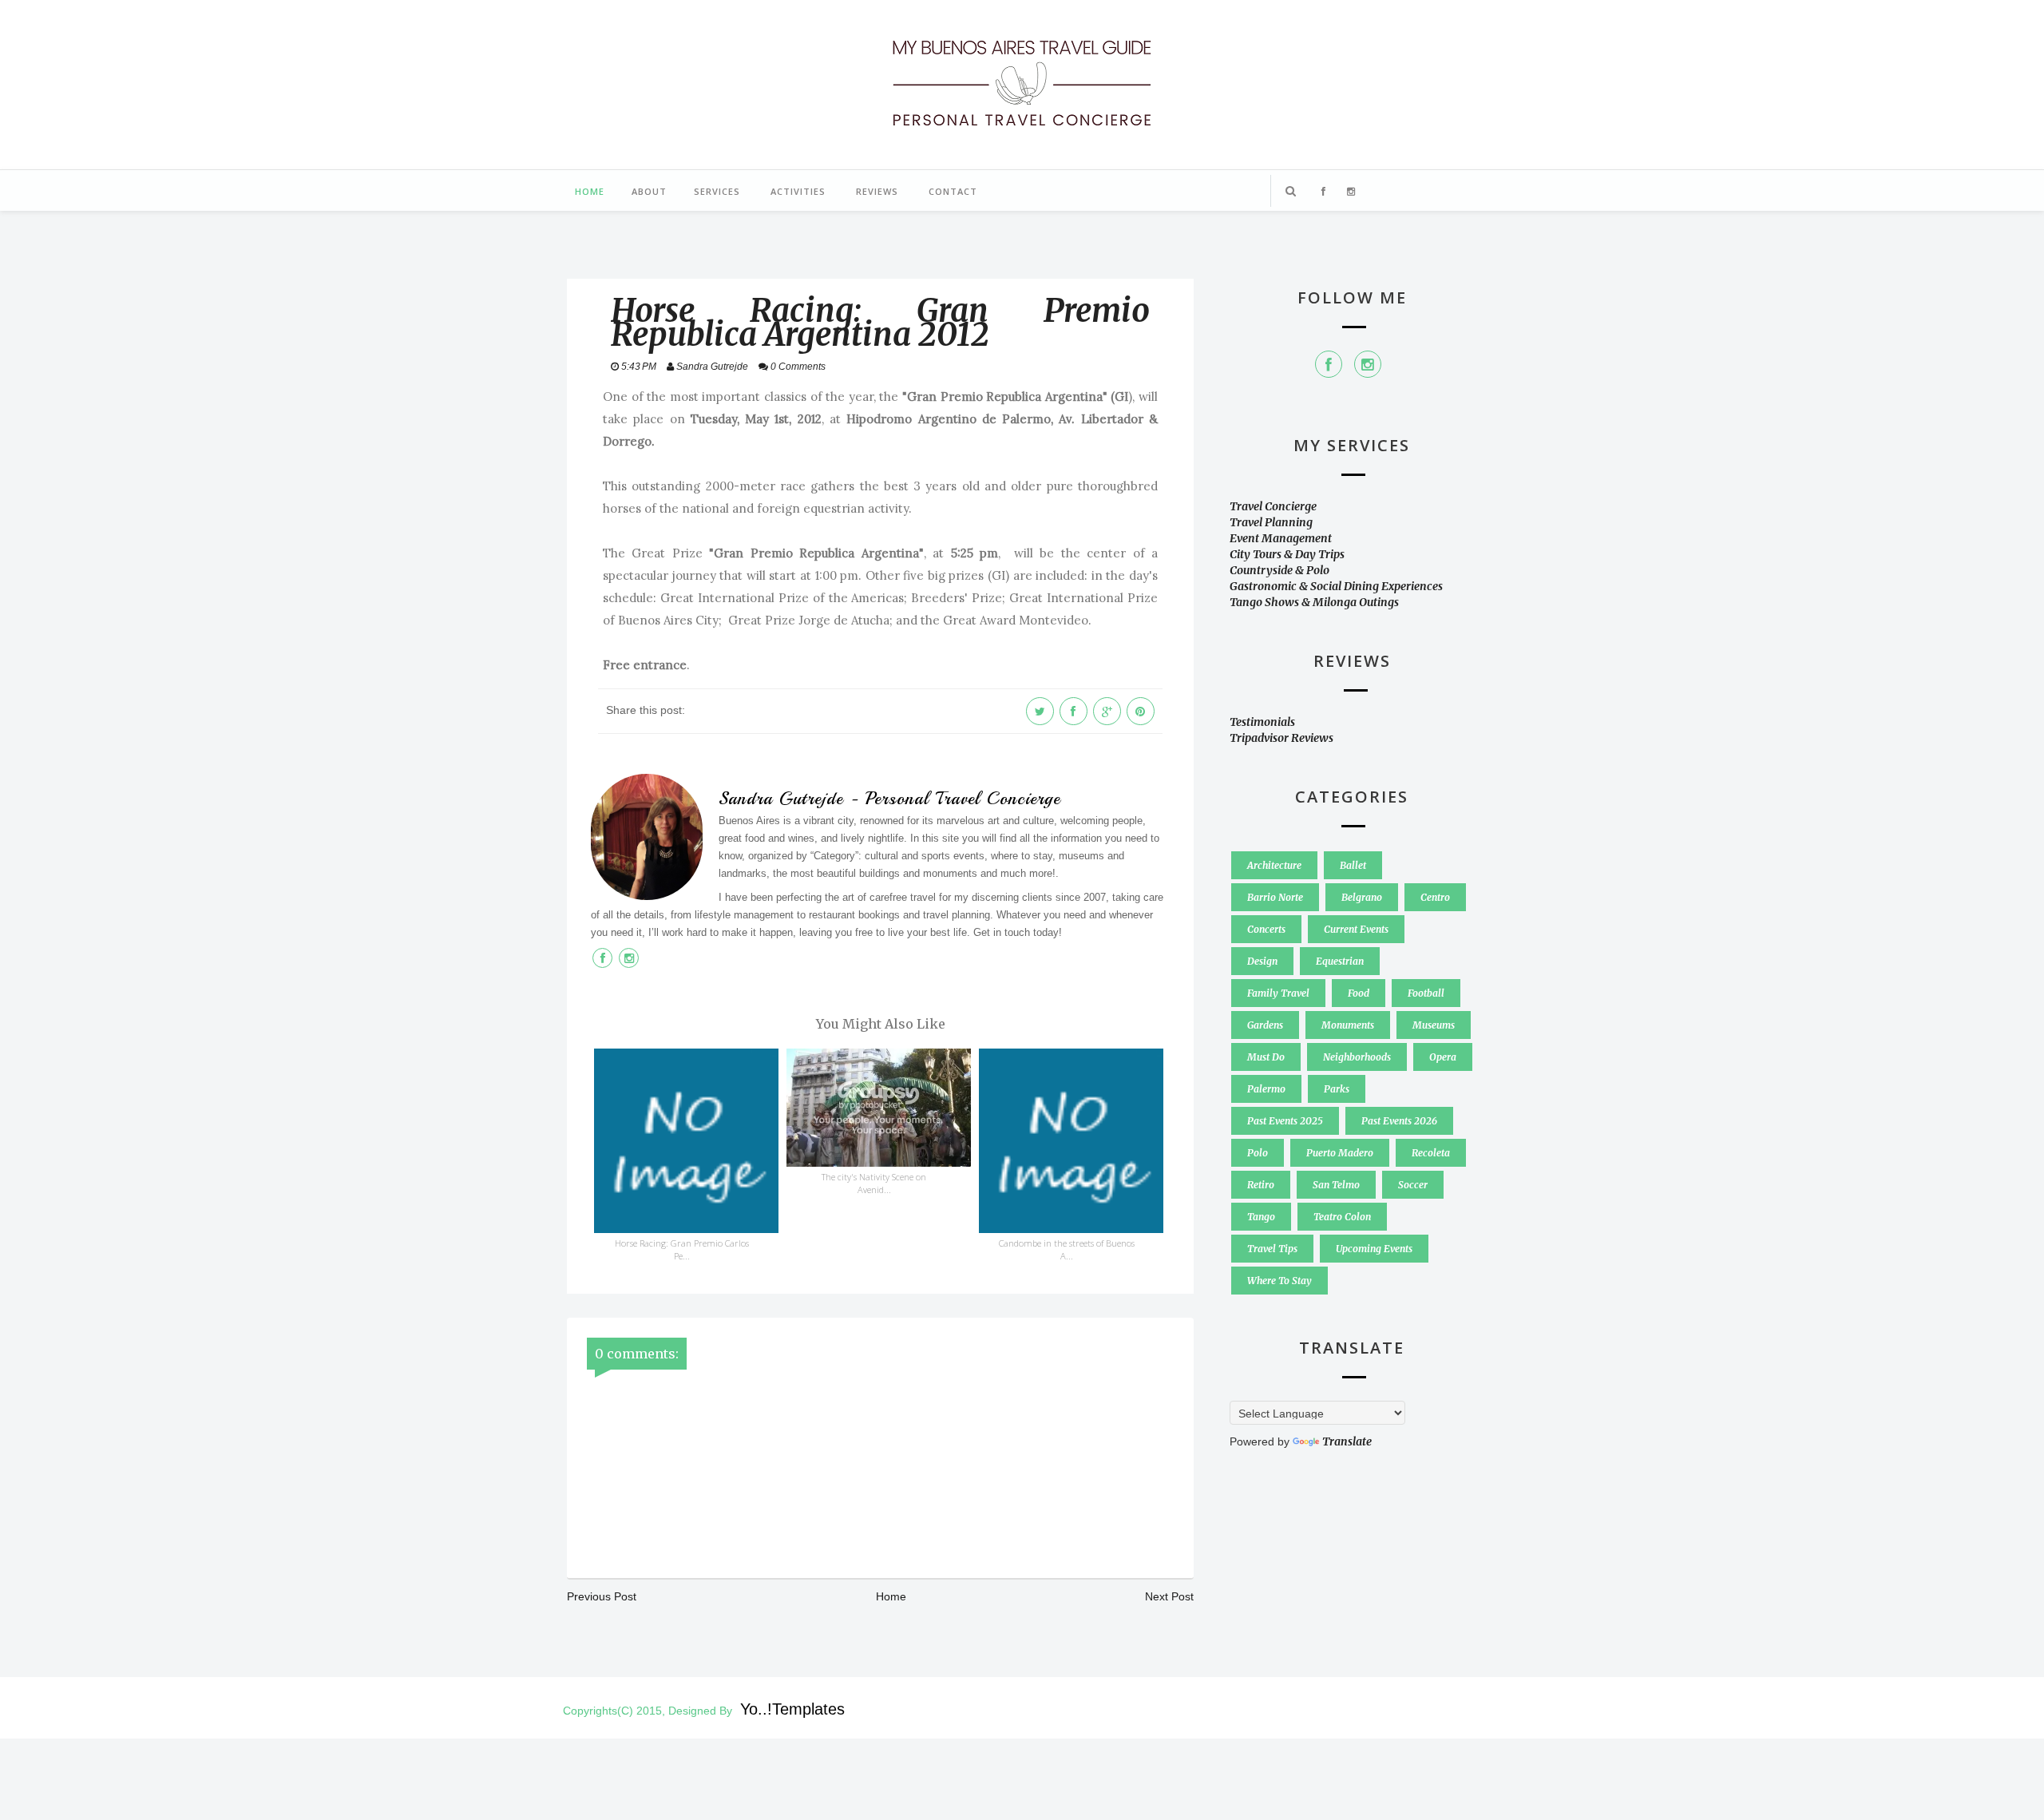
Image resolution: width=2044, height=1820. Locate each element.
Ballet (1353, 865)
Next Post (1169, 1596)
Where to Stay (1279, 1281)
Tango (1261, 1217)
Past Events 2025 (1285, 1121)
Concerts (1266, 929)
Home (590, 191)
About (649, 191)
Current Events (1356, 929)
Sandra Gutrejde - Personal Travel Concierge (889, 799)
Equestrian (1340, 961)
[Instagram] (1368, 364)
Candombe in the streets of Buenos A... (1067, 1249)
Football (1426, 993)
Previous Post (602, 1596)
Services (717, 191)
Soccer (1413, 1185)
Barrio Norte (1275, 897)
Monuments (1348, 1025)
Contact (953, 191)
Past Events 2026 (1399, 1121)
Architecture (1274, 865)
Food (1359, 993)
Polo (1258, 1153)
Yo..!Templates (792, 1709)
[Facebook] (1329, 364)
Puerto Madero (1340, 1153)
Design (1262, 961)
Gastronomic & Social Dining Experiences (1336, 586)
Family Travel (1278, 993)
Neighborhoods (1357, 1057)
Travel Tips (1272, 1249)
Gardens (1265, 1025)
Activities (798, 191)
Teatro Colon (1342, 1217)
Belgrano (1362, 897)
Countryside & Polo (1279, 570)
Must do (1266, 1057)
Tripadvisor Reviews (1281, 738)
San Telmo (1336, 1185)
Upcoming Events (1374, 1249)
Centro (1435, 897)
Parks (1337, 1089)
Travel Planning (1271, 522)
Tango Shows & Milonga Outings (1314, 602)
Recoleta (1431, 1153)
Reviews (877, 191)
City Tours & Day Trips (1287, 554)
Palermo (1266, 1089)
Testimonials (1262, 722)
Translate (1347, 1441)
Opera (1443, 1057)
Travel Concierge (1273, 506)
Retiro (1261, 1185)
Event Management (1281, 538)
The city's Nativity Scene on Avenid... (874, 1183)
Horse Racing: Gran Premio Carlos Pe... (682, 1249)
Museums (1434, 1025)
